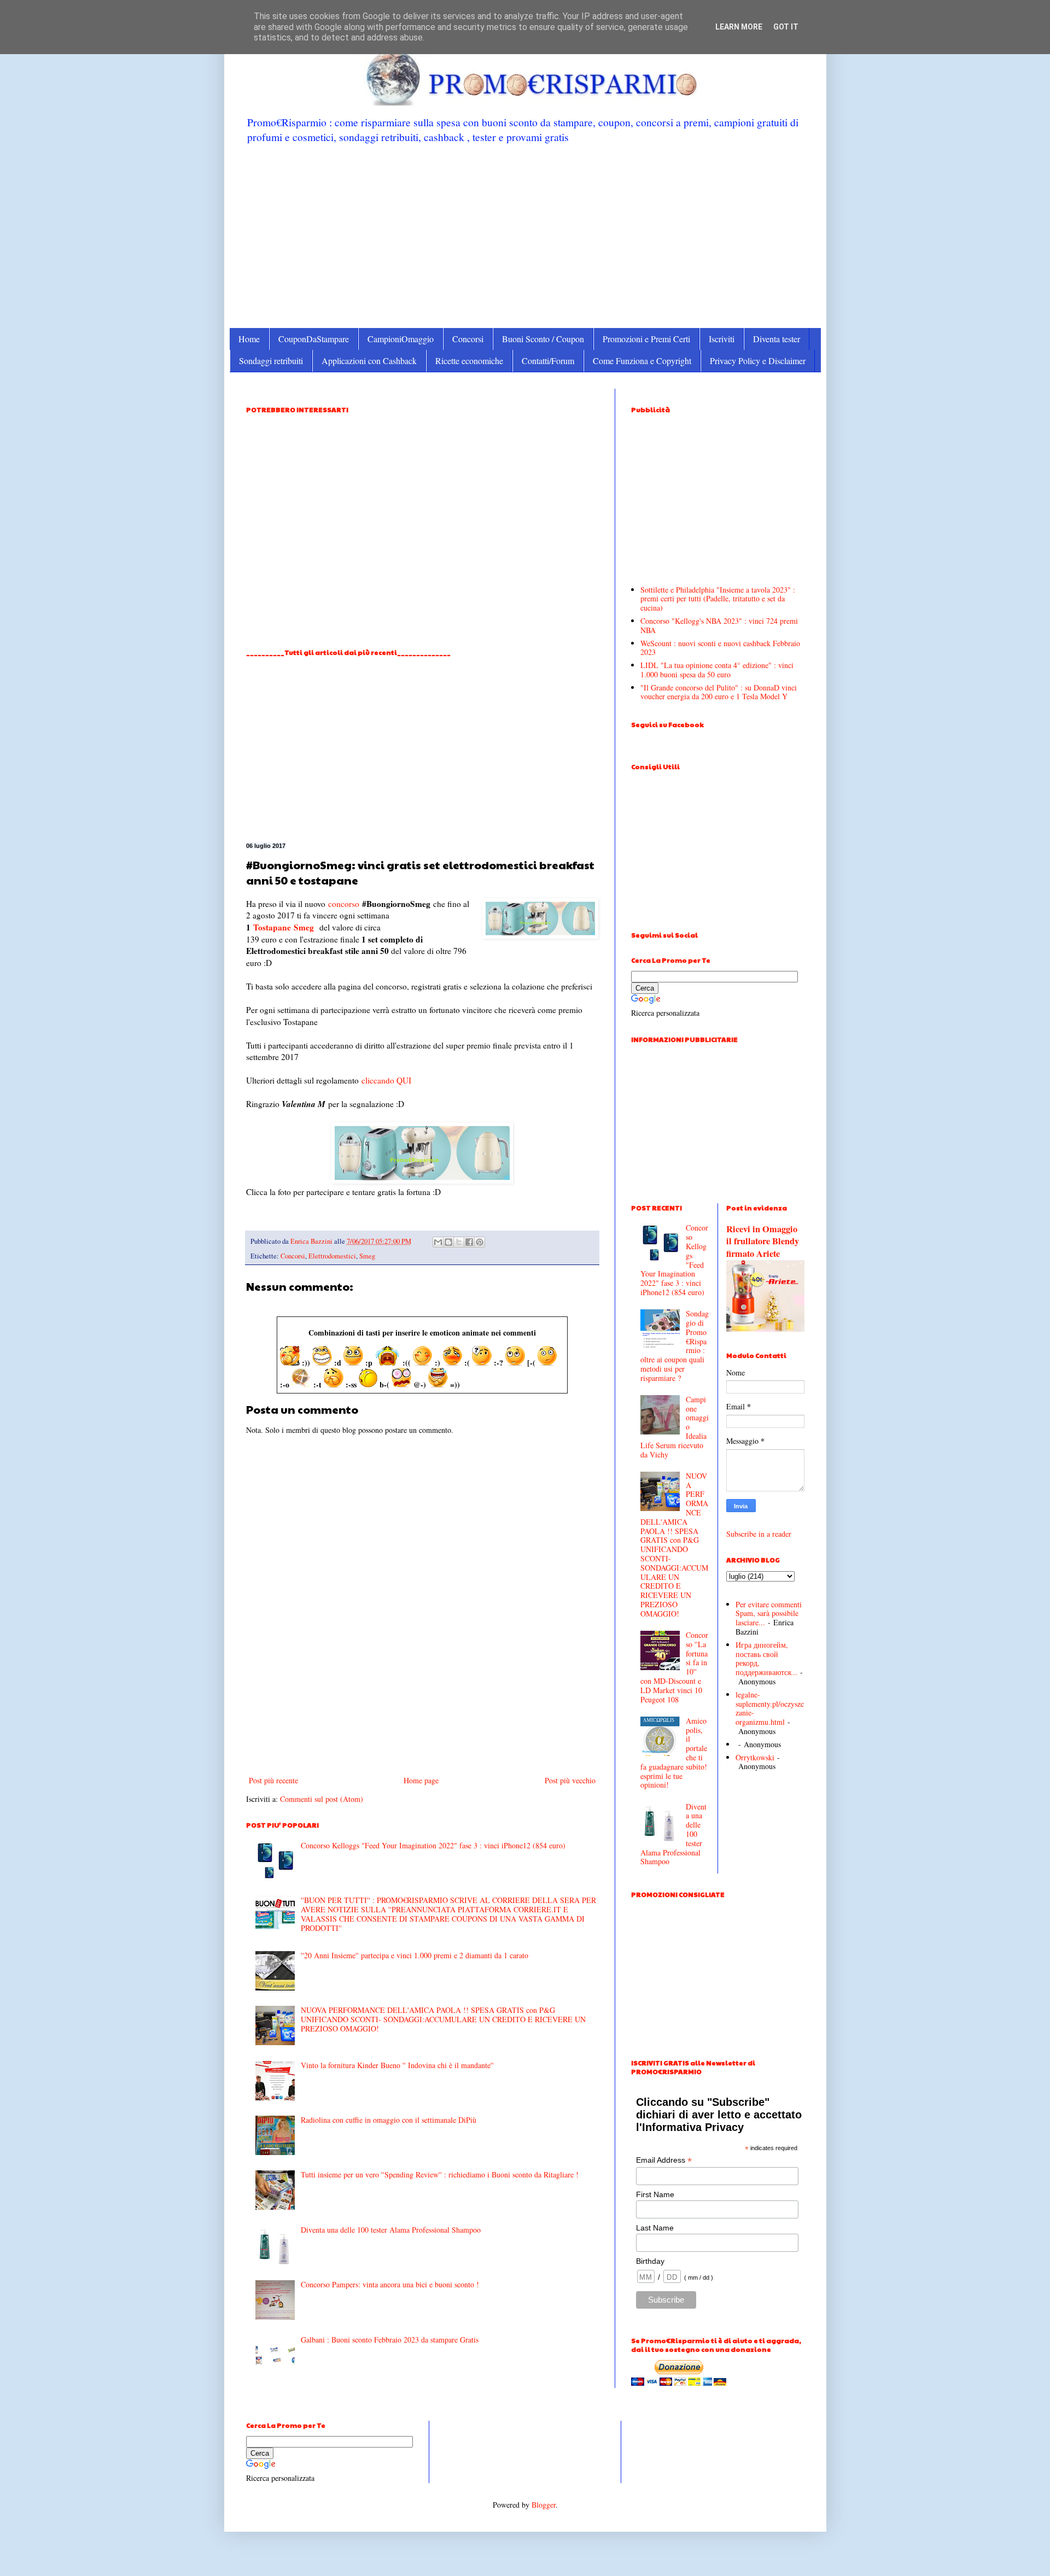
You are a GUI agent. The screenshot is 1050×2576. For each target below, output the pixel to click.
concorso (344, 904)
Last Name (655, 2228)
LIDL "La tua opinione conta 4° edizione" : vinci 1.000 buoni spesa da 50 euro (717, 670)
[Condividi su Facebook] (469, 1242)
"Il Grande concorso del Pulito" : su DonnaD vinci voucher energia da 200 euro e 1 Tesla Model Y (719, 692)
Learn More (739, 27)
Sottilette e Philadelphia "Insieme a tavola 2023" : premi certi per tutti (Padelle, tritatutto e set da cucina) (718, 599)
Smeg (304, 927)
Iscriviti (722, 339)
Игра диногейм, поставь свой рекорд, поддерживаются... (766, 1658)
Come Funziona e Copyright (642, 361)
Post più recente (273, 1780)
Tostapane (272, 927)
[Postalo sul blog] (448, 1242)
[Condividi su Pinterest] (480, 1242)
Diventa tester (777, 339)
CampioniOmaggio (401, 339)
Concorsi (468, 339)
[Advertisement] (525, 235)
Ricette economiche (469, 361)
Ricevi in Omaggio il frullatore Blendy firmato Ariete (763, 1242)
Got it (786, 27)
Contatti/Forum (548, 361)
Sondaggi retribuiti (271, 361)
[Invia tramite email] (438, 1242)
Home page (421, 1780)
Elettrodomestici (332, 1256)
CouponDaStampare (314, 339)
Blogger (544, 2505)
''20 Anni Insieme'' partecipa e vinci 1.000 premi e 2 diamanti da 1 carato (415, 1955)
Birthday (650, 2261)
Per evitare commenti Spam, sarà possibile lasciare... (769, 1614)
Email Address (664, 2160)
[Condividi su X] (459, 1242)
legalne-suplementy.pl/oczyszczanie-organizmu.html (770, 1708)
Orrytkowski (755, 1757)
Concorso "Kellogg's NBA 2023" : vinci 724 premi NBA (719, 625)
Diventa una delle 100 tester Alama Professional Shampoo (391, 2230)
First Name (655, 2194)
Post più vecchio (570, 1780)
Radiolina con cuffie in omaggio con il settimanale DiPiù (389, 2120)
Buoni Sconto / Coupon (543, 339)
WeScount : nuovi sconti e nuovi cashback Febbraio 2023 (720, 648)
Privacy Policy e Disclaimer (758, 361)
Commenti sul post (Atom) (322, 1799)
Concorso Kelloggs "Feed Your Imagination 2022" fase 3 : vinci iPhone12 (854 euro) (433, 1845)
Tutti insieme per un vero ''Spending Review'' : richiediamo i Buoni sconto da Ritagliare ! (440, 2174)
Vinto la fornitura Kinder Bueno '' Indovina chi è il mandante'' (397, 2065)
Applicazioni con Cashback (369, 361)
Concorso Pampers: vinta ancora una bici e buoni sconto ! (390, 2284)
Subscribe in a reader (759, 1534)
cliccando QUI (386, 1080)
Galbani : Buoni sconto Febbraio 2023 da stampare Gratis (390, 2340)
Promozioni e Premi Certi (646, 339)
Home (249, 339)
